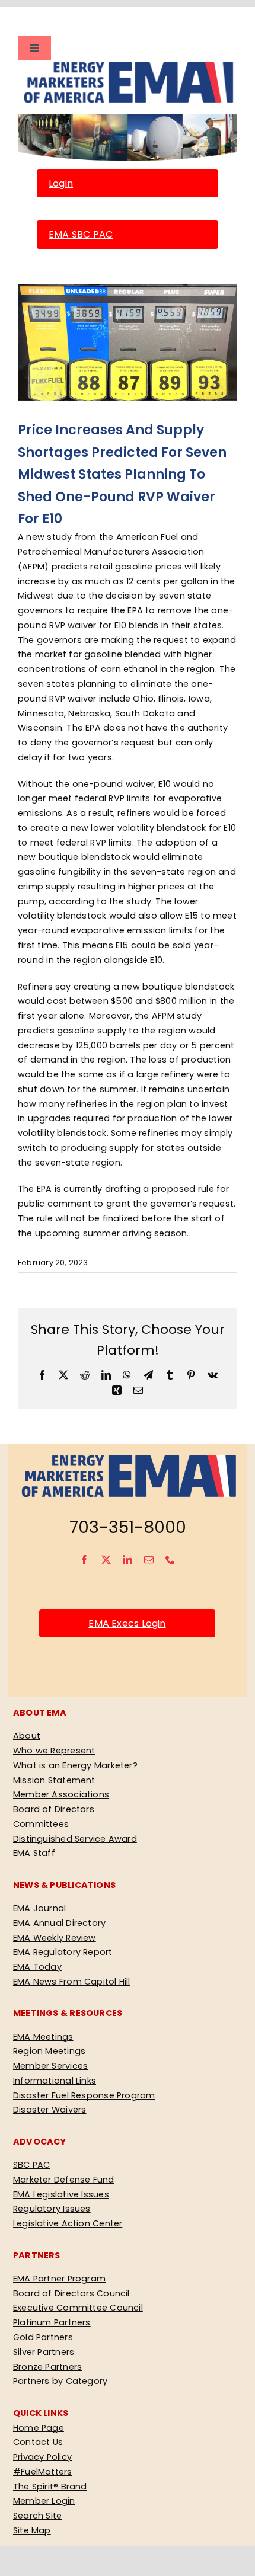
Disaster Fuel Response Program (84, 2095)
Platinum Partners (52, 2322)
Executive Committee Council (78, 2308)
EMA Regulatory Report (63, 1952)
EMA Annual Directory (59, 1923)
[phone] (170, 1560)
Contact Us (38, 2442)
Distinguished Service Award (75, 1839)
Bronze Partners (47, 2367)
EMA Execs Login (127, 1623)
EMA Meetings (43, 2037)
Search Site (37, 2516)
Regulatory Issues (52, 2209)
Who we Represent (54, 1751)
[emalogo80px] (128, 64)
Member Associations (61, 1794)
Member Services (50, 2066)
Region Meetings (49, 2051)
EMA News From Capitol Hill (72, 1982)
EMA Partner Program (59, 2279)
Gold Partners (43, 2337)
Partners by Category (60, 2381)
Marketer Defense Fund (64, 2180)
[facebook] (84, 1560)
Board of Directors (54, 1809)
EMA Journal (39, 1908)
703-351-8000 (128, 1527)
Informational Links (55, 2081)
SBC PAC (32, 2165)
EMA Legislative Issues (61, 2194)
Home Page (39, 2428)
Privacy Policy (42, 2457)
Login (61, 183)
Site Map (32, 2530)
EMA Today (37, 1967)
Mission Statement (54, 1780)
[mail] (149, 1560)
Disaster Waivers (50, 2110)
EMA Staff (34, 1853)
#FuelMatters (43, 2472)
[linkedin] (128, 1560)
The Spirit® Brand (50, 2487)
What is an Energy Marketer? (75, 1765)
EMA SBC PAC (81, 234)
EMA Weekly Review (55, 1938)
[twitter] (106, 1560)
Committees (41, 1824)
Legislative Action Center (68, 2223)
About (27, 1736)
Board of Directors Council (71, 2293)
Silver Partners (44, 2352)
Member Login (44, 2501)
